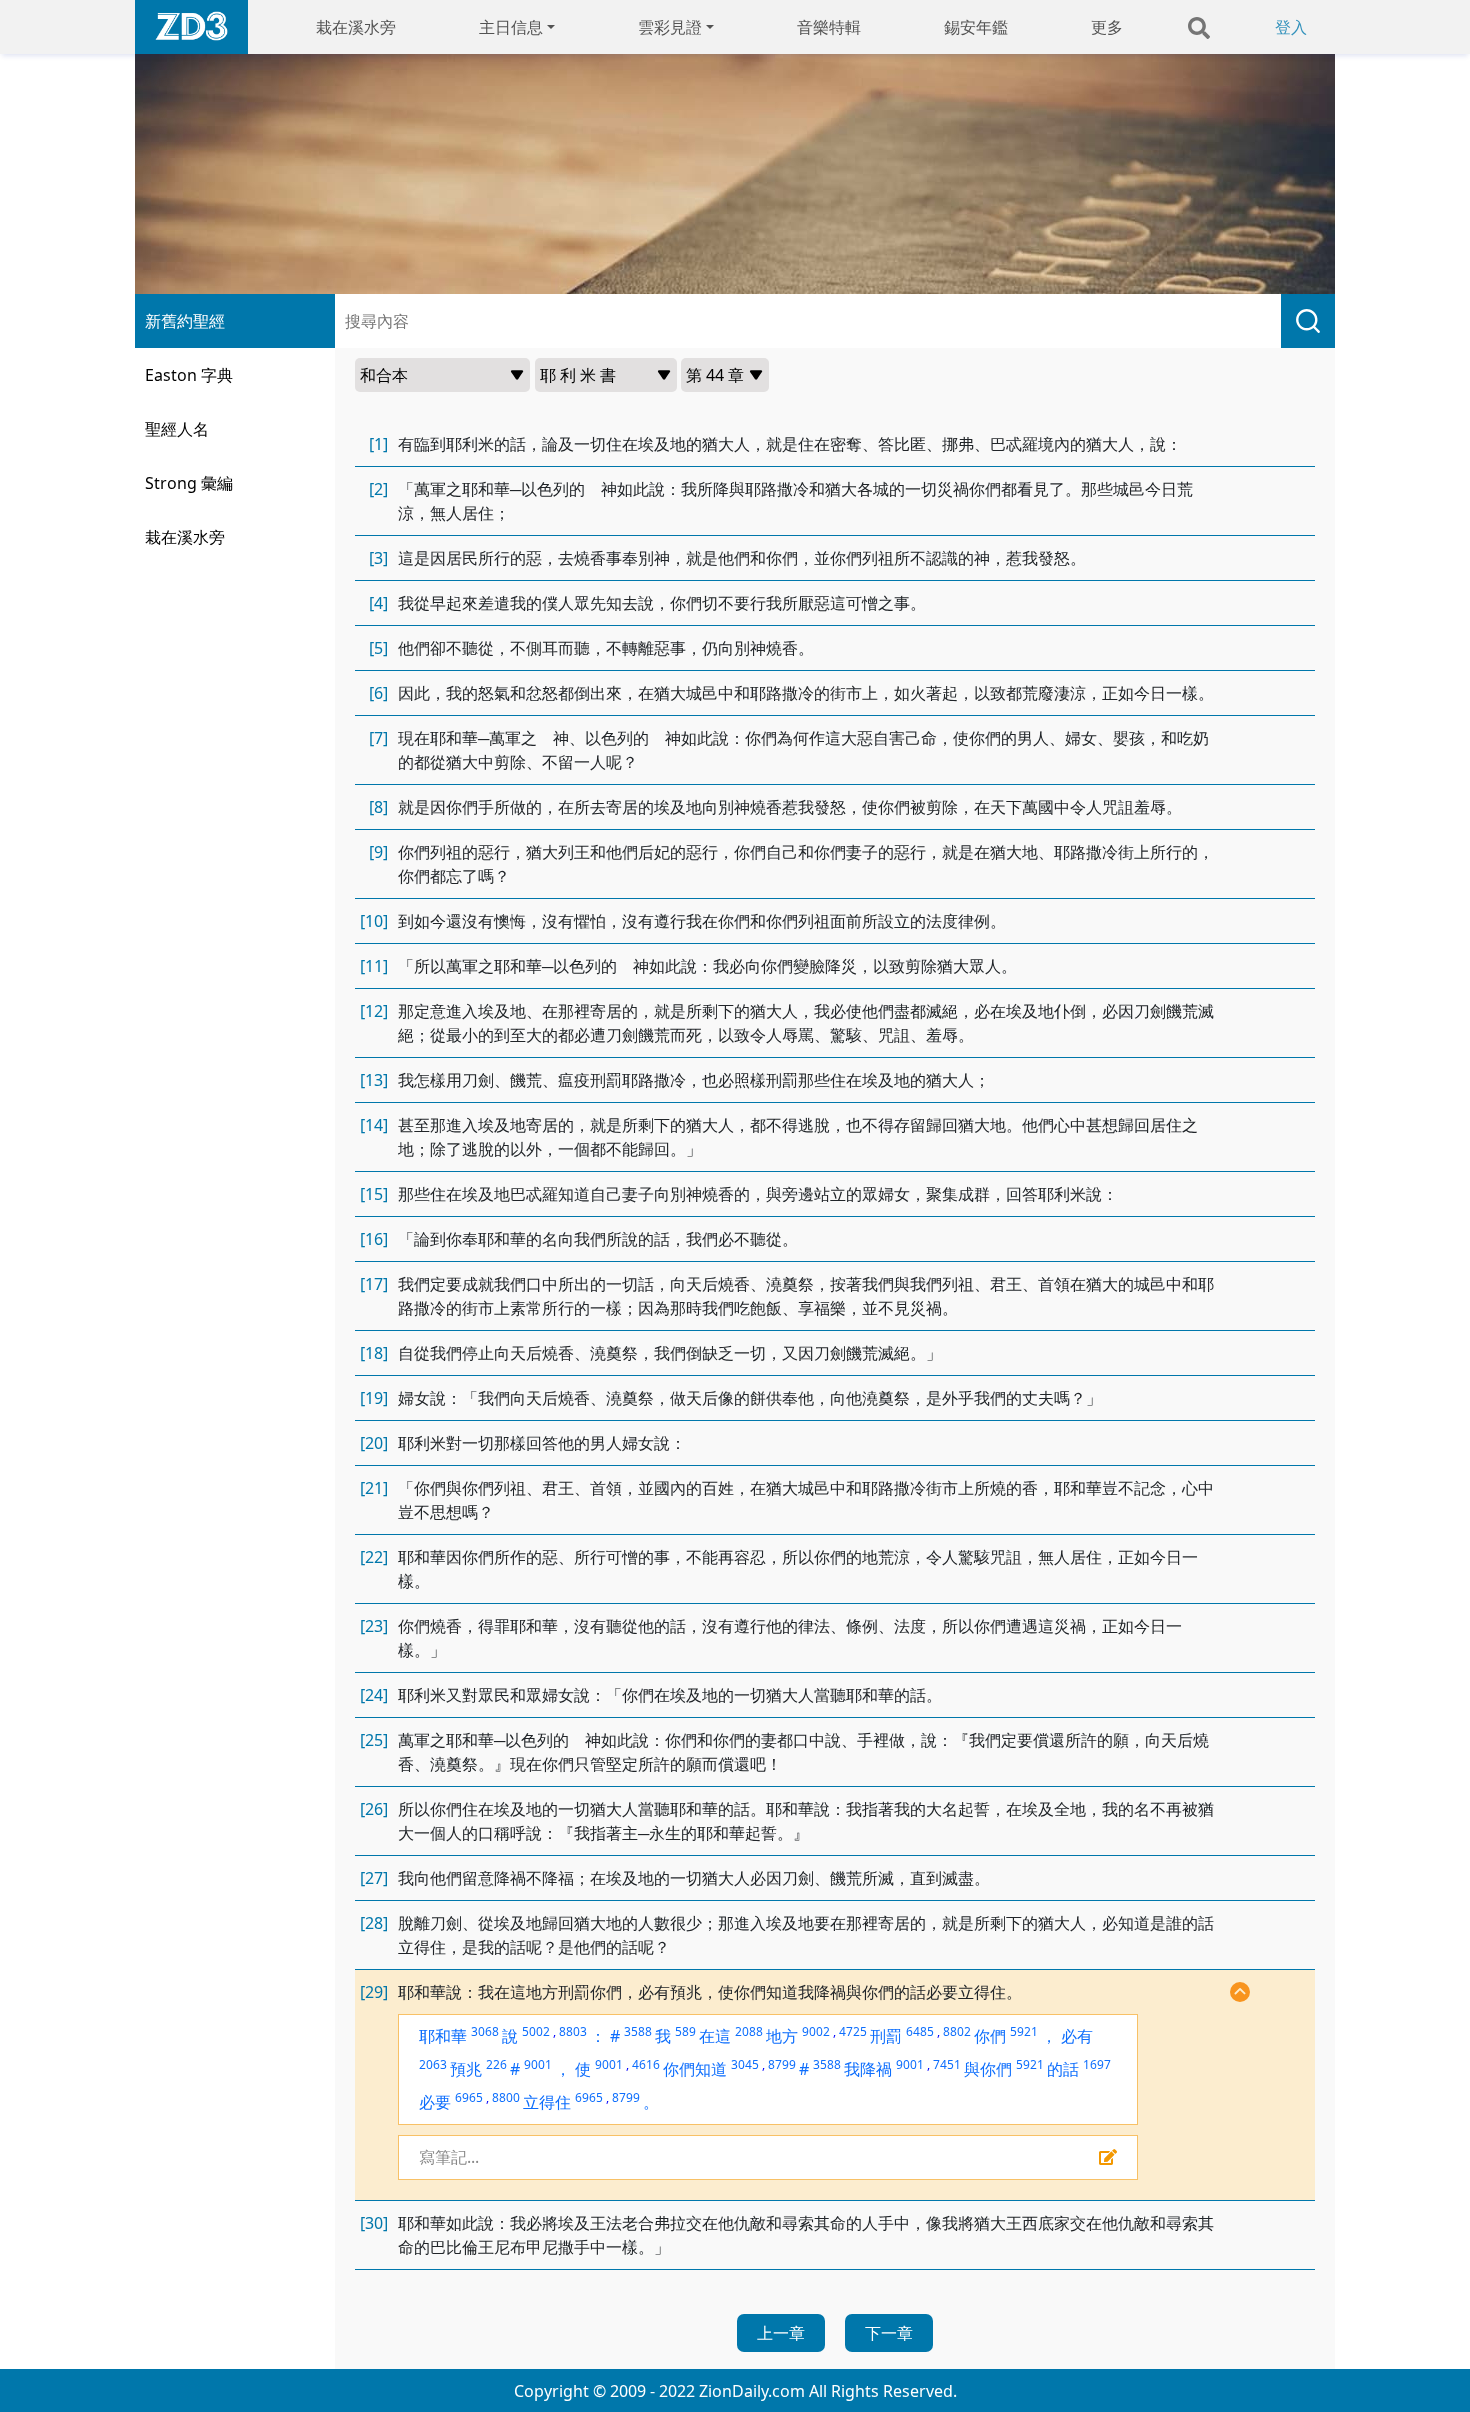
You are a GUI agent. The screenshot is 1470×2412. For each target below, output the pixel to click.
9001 (538, 2064)
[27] (374, 1878)
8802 (957, 2031)
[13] (374, 1080)
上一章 (781, 2333)
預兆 (466, 2069)
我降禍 (868, 2069)
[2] (378, 489)
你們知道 (695, 2069)
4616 (646, 2064)
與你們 (988, 2069)
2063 (433, 2064)
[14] (374, 1125)
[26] (374, 1809)
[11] (374, 966)
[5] (378, 648)
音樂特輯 (829, 27)
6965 (469, 2097)
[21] (374, 1488)
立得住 (547, 2102)
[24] (374, 1695)
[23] (374, 1626)
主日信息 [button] (511, 27)
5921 (1024, 2031)
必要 (435, 2102)
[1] (378, 444)
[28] (374, 1923)
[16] (374, 1239)
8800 (506, 2097)
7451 (947, 2064)
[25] (374, 1740)
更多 (1107, 27)
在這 (715, 2036)
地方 (782, 2036)
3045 (745, 2064)
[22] (374, 1557)
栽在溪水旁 (356, 27)
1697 (1097, 2064)
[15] (374, 1194)
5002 (536, 2031)
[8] (378, 807)
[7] (378, 738)
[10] (374, 921)
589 (685, 2031)
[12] (374, 1011)
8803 (573, 2031)
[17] (374, 1284)
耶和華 (443, 2036)
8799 (782, 2064)
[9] (378, 852)
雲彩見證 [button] (670, 27)
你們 (990, 2036)
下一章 (889, 2333)
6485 (920, 2031)
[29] (374, 1992)
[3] (378, 558)
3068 (485, 2031)
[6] (378, 693)
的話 (1063, 2069)
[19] (374, 1398)
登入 (1291, 27)
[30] (374, 2223)
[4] (378, 603)
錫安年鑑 (976, 27)
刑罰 (886, 2036)
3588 (638, 2031)
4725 (853, 2031)
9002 (816, 2031)
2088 (749, 2031)
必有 (1077, 2036)
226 (496, 2064)
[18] (374, 1353)
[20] (374, 1443)
